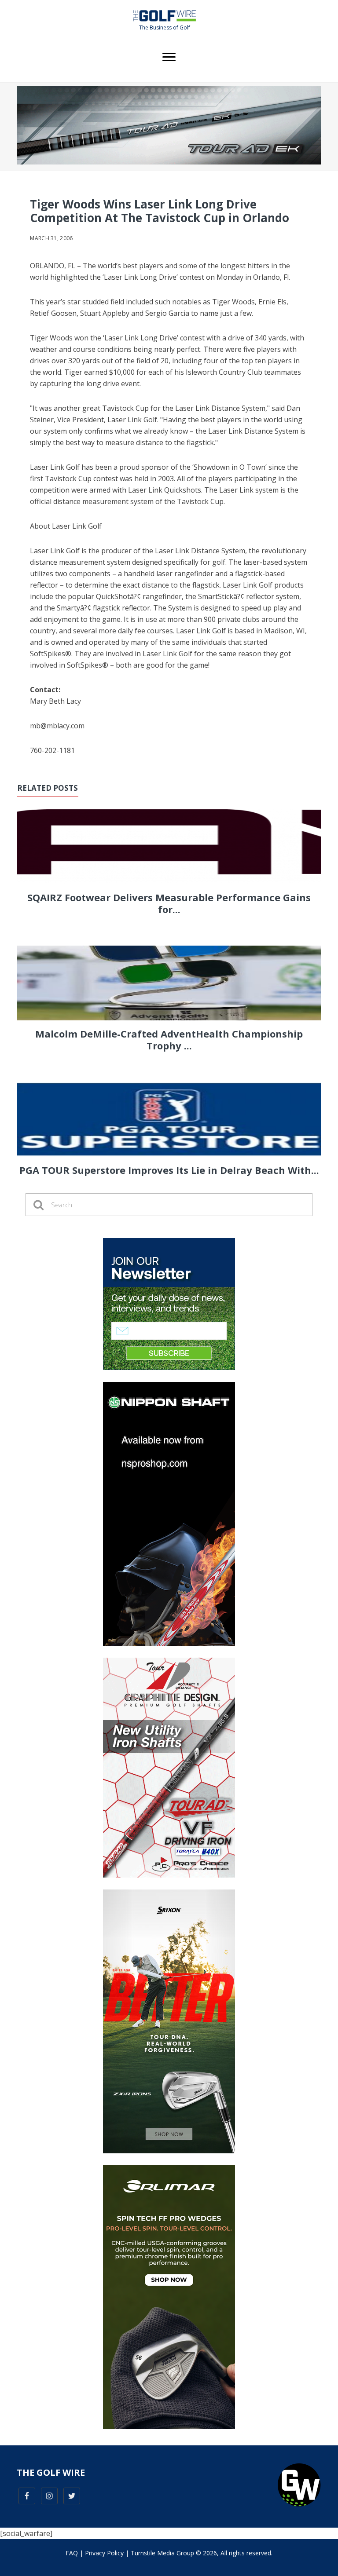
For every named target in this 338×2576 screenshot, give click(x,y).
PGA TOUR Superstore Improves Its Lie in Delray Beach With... (169, 1170)
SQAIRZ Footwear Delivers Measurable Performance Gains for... (169, 903)
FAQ (72, 2553)
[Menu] (169, 57)
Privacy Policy (104, 2553)
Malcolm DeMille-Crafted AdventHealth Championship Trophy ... (169, 1039)
